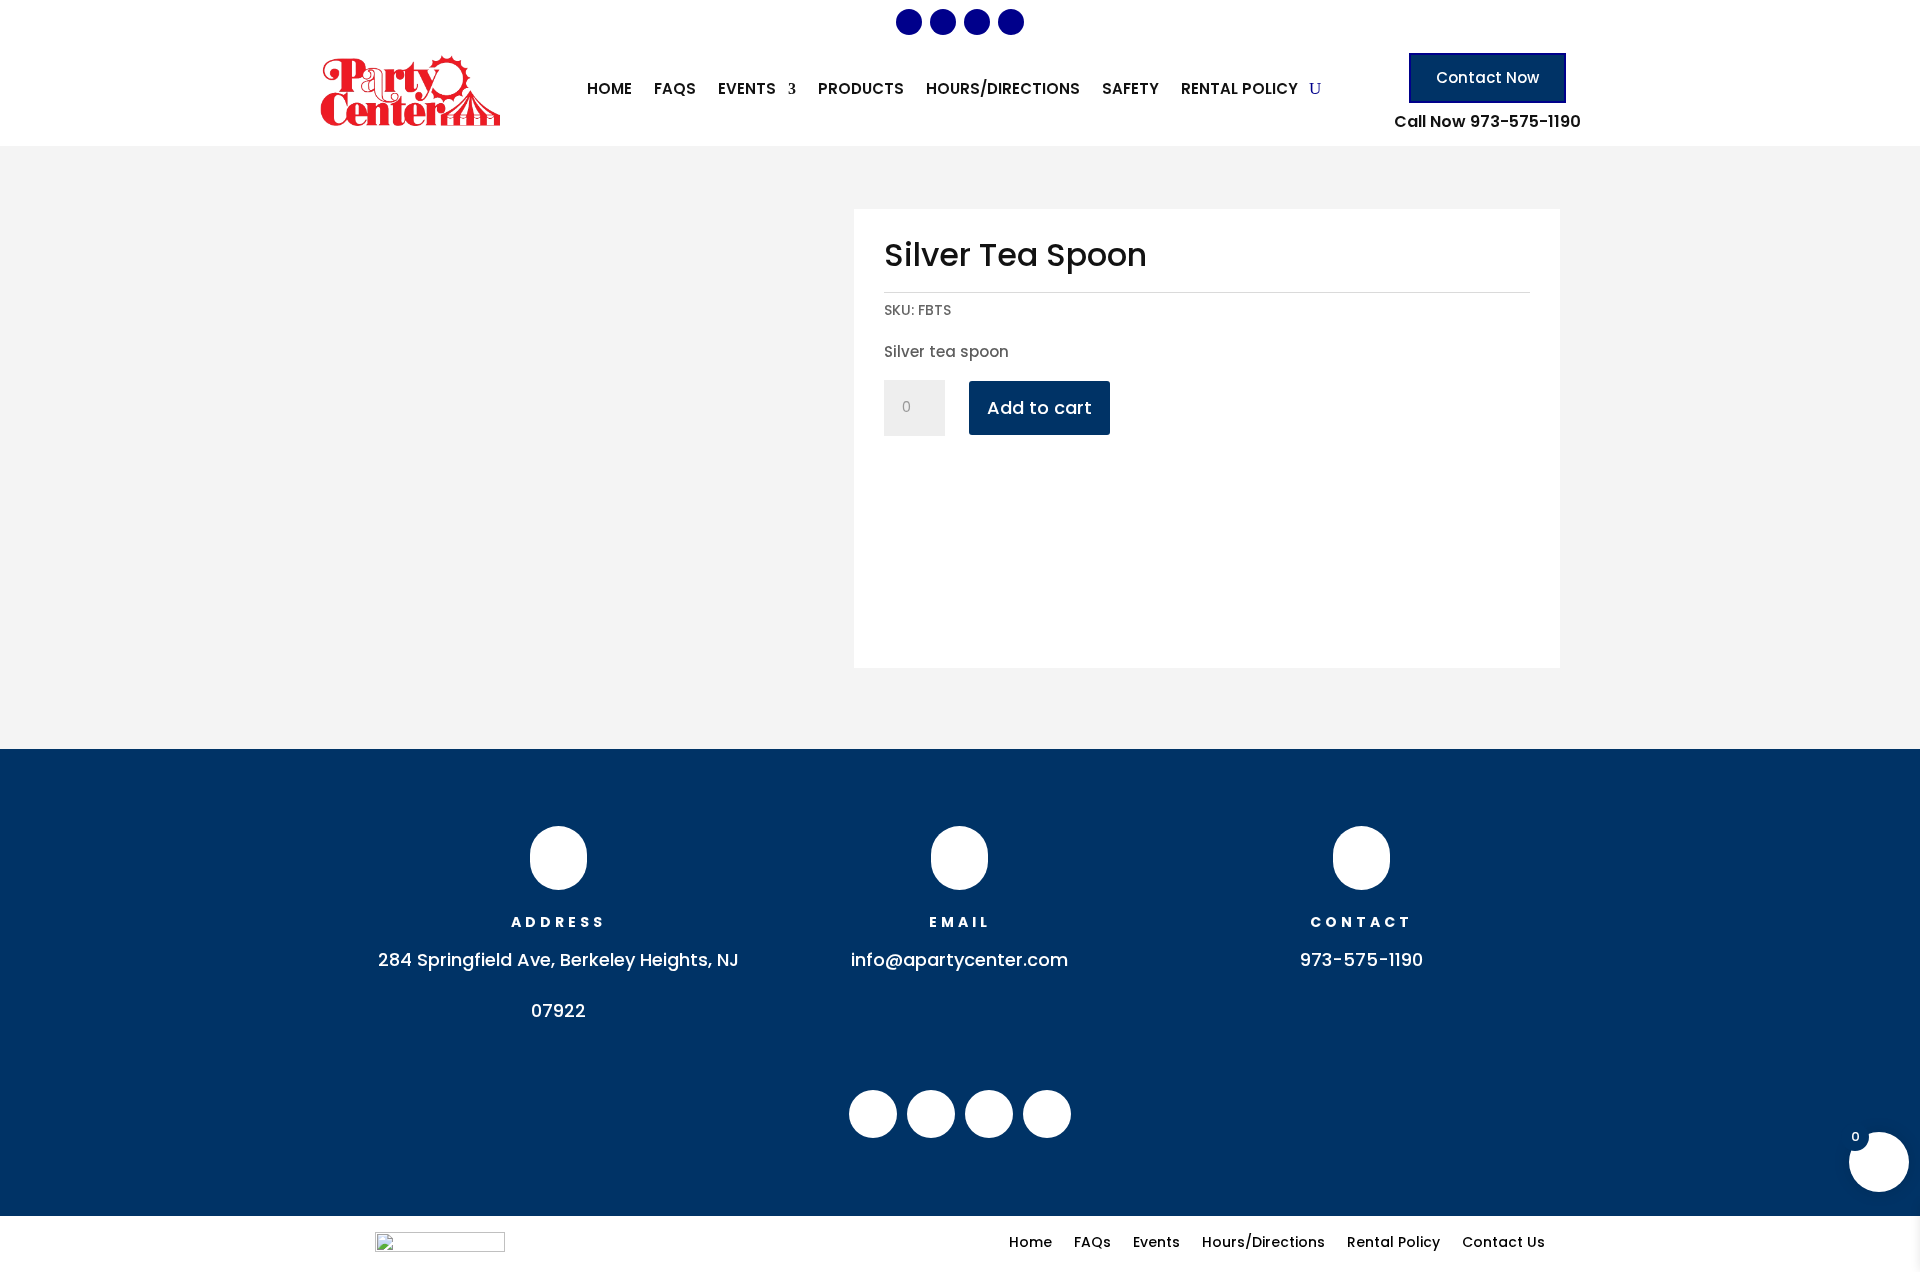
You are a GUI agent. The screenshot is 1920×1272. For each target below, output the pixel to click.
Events (747, 90)
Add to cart (1039, 407)
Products (861, 90)
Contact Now (1487, 77)
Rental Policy (1239, 90)
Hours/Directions (1003, 90)
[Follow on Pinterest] (977, 22)
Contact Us (1503, 1240)
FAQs (675, 90)
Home (609, 90)
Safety (1130, 90)
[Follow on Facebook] (909, 22)
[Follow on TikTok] (1011, 22)
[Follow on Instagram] (943, 22)
